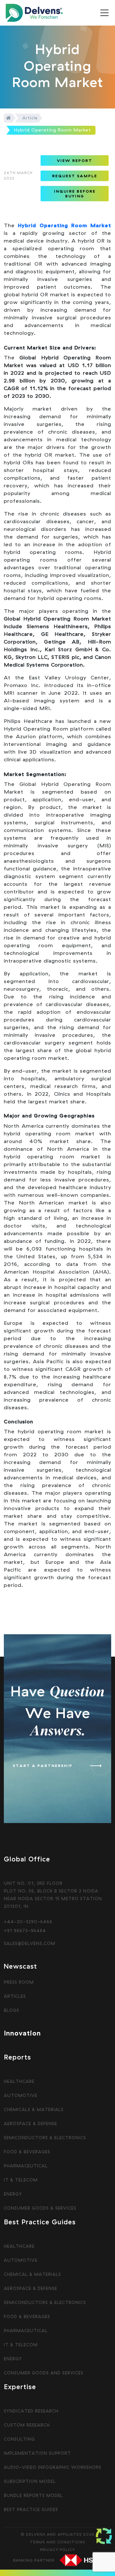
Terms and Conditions (57, 2542)
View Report (75, 160)
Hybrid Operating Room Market (65, 225)
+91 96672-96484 (25, 1931)
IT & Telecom (21, 2180)
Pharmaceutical (26, 2166)
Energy (13, 2194)
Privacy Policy (57, 2550)
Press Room (19, 1982)
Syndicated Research (31, 2411)
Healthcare (19, 2081)
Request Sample (75, 176)
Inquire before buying (75, 194)
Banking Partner (34, 2560)
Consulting (19, 2439)
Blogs (11, 2010)
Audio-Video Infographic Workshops (53, 2467)
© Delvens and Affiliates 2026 (58, 2534)
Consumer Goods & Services (40, 2208)
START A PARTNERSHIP (43, 1766)
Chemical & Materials (32, 2274)
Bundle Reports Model (33, 2495)
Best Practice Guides (31, 2509)
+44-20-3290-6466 (28, 1922)
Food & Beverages (27, 2152)
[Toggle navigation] (104, 13)
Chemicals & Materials (34, 2109)
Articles (15, 1996)
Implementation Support (37, 2453)
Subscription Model (30, 2481)
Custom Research (27, 2425)
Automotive (21, 2095)
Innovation (22, 2033)
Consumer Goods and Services (44, 2373)
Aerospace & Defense (31, 2124)
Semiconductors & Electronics (45, 2138)
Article (30, 118)
